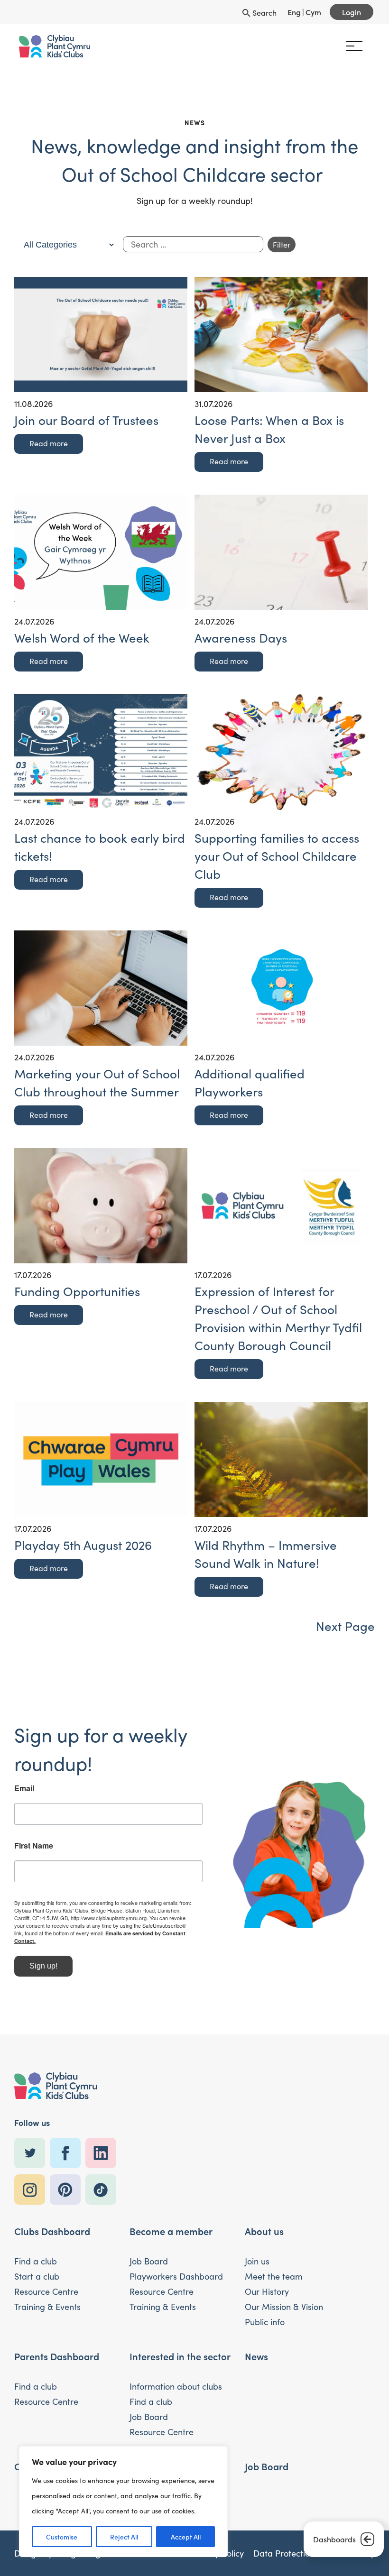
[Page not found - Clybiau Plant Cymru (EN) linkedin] (103, 2153)
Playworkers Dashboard (176, 2276)
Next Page (345, 1626)
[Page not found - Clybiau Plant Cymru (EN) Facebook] (68, 2153)
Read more (49, 443)
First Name (34, 1846)
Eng (294, 12)
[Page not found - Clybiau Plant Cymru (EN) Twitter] (32, 2153)
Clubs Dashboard (52, 2231)
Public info (265, 2322)
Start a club (37, 2276)
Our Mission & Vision (284, 2307)
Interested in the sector (180, 2356)
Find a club (36, 2261)
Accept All (186, 2537)
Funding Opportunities (77, 1291)
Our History (267, 2291)
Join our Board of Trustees (86, 420)
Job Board (149, 2261)
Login (352, 12)
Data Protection (284, 2553)
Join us (257, 2261)
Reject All (124, 2537)
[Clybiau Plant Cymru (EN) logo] (55, 46)
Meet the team (274, 2276)
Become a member (171, 2231)
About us (264, 2231)
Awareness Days (241, 638)
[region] (123, 2502)
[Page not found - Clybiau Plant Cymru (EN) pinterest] (68, 2190)
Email (24, 1788)
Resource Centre (46, 2291)
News (256, 2356)
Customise (62, 2537)
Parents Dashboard (57, 2356)
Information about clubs (176, 2386)
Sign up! (43, 1966)
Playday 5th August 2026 (83, 1545)
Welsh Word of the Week (82, 638)
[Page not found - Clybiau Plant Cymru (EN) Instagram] (32, 2190)
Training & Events (47, 2307)
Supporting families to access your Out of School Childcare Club (277, 856)
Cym (313, 12)
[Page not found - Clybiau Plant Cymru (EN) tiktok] (103, 2190)
